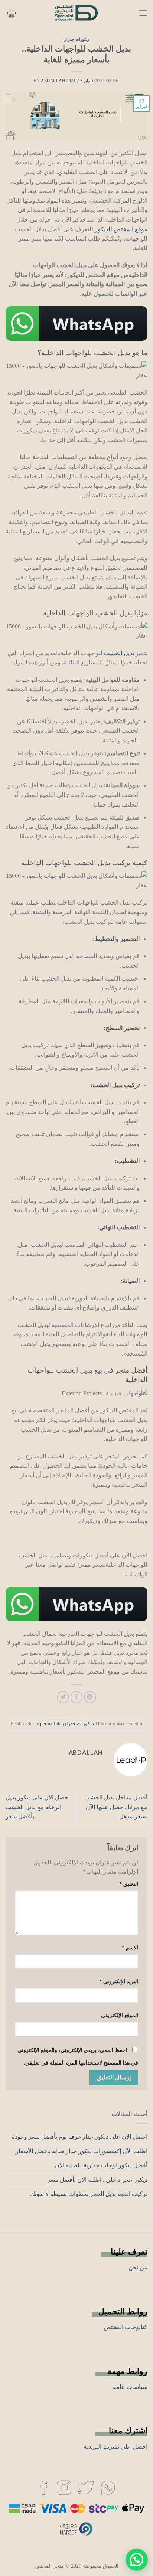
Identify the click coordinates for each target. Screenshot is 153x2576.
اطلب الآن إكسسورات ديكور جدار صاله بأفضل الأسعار (82, 2151)
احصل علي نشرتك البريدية (115, 2447)
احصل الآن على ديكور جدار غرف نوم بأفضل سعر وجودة (80, 2137)
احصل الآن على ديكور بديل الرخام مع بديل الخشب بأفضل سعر (38, 1807)
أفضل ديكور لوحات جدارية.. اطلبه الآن (101, 2165)
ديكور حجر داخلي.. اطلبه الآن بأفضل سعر (97, 2180)
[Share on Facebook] (77, 1697)
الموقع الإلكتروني (120, 2015)
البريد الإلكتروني (119, 1981)
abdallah (53, 81)
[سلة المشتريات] (12, 13)
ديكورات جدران (76, 39)
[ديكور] (108, 2487)
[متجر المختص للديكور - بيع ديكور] (76, 13)
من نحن (138, 2267)
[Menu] (143, 13)
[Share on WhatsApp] (90, 1697)
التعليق (129, 1884)
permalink (50, 1724)
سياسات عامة (130, 2387)
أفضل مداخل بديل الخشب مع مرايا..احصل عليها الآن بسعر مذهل (116, 1807)
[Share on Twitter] (63, 1697)
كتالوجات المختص (126, 2327)
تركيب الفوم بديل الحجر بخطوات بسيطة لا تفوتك (89, 2194)
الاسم (130, 1948)
